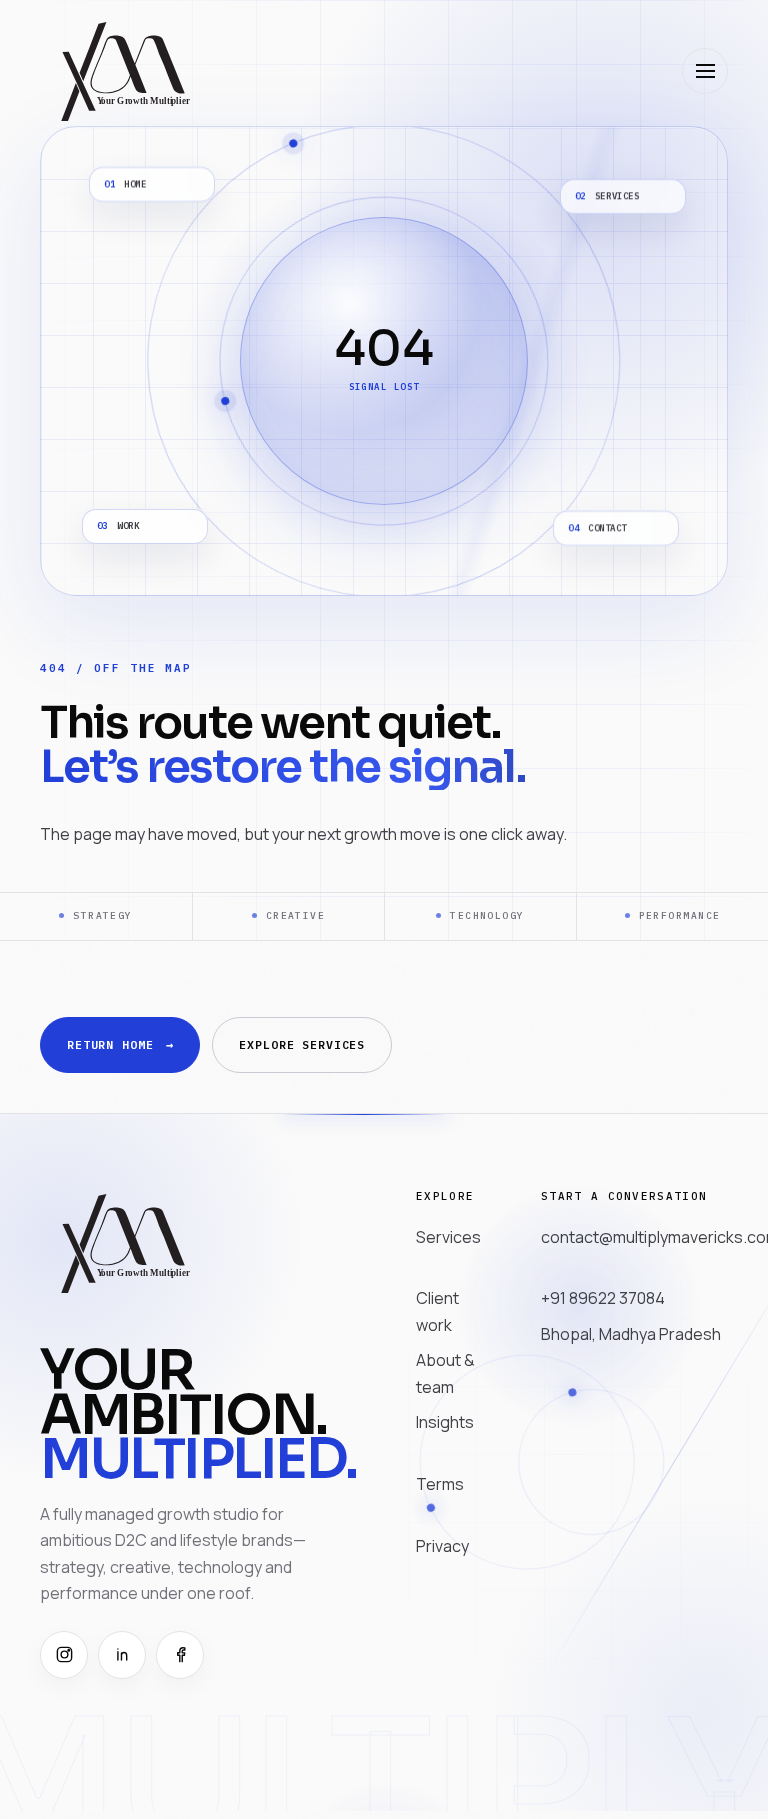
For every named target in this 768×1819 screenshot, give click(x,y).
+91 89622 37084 (603, 1298)
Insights (445, 1422)
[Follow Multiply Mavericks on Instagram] (64, 1655)
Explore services (302, 1044)
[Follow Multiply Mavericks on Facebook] (180, 1655)
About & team (445, 1373)
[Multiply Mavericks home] (124, 70)
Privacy (442, 1546)
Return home (120, 1044)
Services (448, 1237)
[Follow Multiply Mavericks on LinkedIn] (122, 1655)
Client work (437, 1311)
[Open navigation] (705, 71)
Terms (440, 1484)
